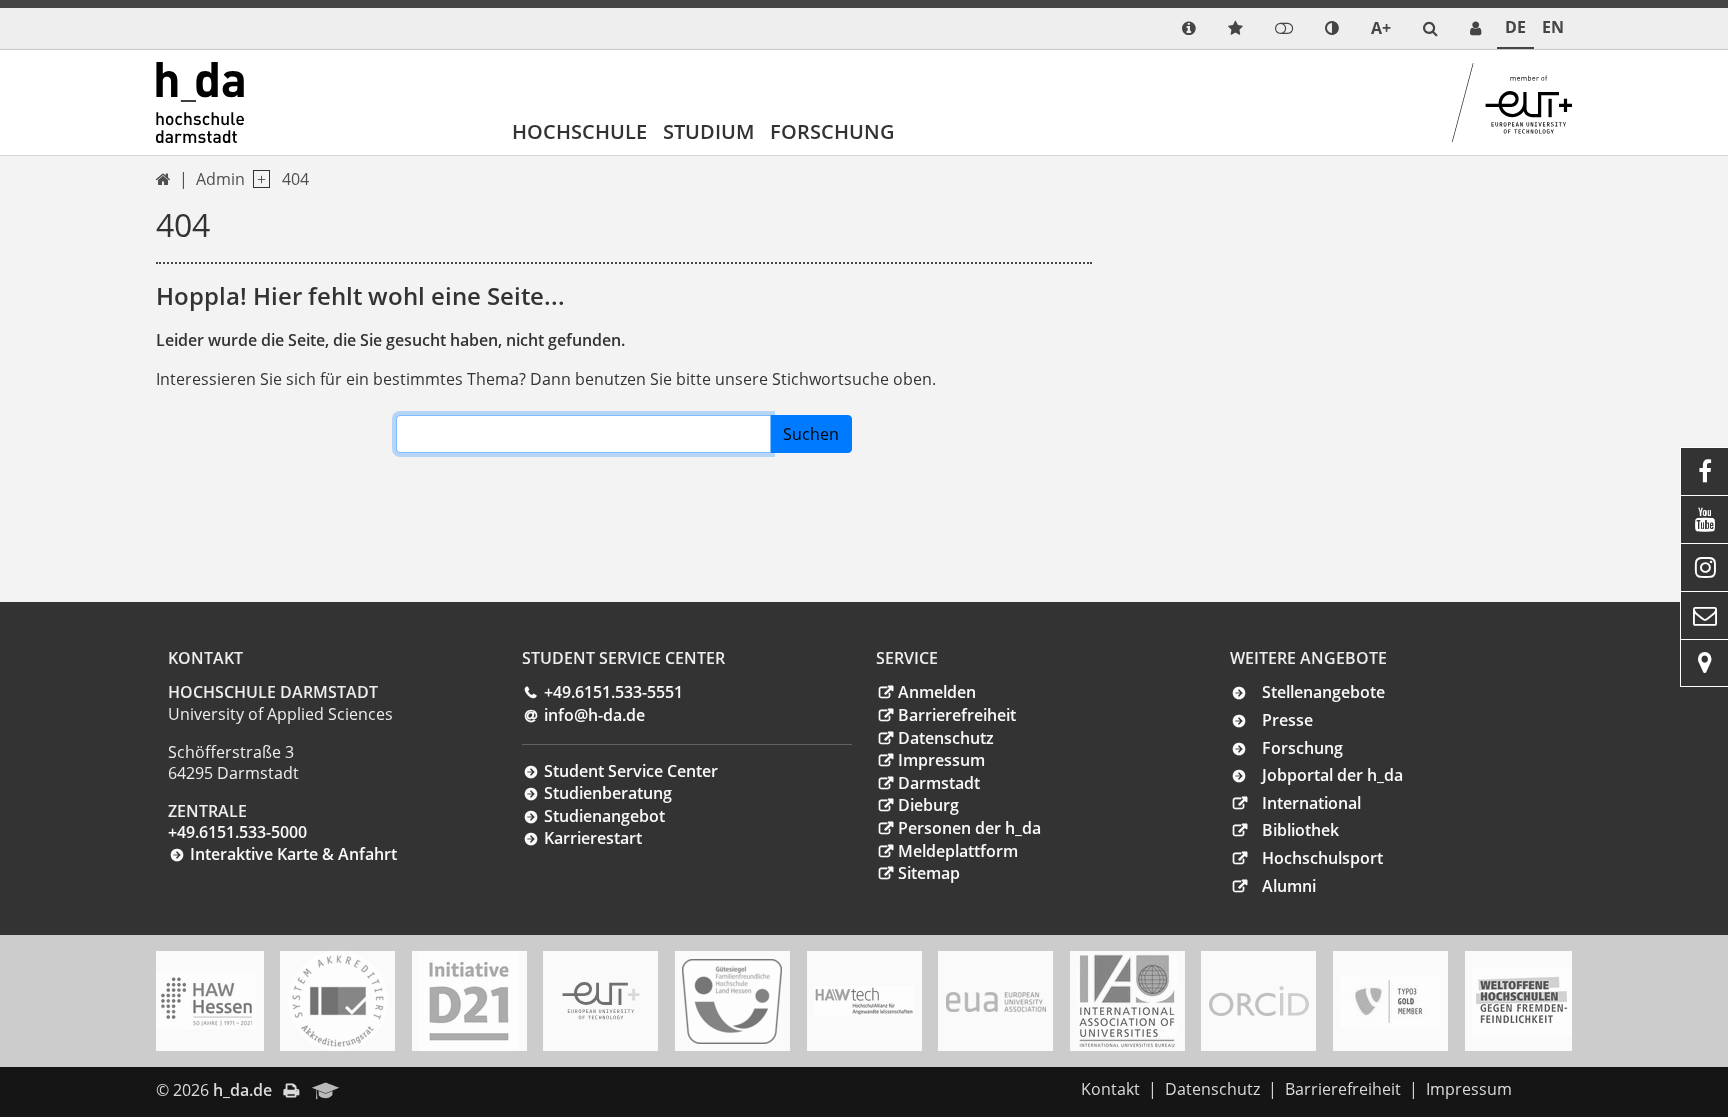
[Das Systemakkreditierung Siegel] (338, 1001)
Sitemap (929, 873)
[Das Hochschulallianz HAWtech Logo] (864, 1001)
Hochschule (579, 131)
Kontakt (1110, 1089)
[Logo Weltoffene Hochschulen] (1522, 1001)
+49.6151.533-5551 (613, 692)
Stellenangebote (1323, 692)
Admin (220, 179)
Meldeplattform (958, 851)
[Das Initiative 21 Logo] (469, 1001)
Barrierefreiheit (957, 715)
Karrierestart (593, 838)
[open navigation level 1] (257, 179)
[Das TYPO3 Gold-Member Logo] (1390, 1001)
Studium (708, 131)
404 (295, 179)
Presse (1287, 720)
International (1311, 803)
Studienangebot (604, 816)
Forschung (832, 131)
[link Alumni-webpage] (326, 1092)
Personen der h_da (969, 828)
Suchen (811, 434)
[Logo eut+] (601, 1000)
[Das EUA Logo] (996, 1001)
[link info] (1189, 28)
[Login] (1284, 28)
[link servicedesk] (1475, 28)
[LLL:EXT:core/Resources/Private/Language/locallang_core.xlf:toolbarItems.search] (1430, 28)
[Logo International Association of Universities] (1127, 1001)
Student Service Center (631, 771)
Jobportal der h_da (1332, 775)
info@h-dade (594, 715)
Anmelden (937, 692)
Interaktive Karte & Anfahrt (293, 854)
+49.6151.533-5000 (237, 832)
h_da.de (242, 1090)
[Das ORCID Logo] (1259, 1001)
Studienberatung (608, 793)
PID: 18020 (393, 1090)
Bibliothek (1300, 830)
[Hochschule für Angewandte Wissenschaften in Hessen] (206, 1001)
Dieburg (928, 805)
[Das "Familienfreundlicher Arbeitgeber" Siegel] (732, 1001)
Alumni (1289, 886)
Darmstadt (939, 783)
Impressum (941, 760)
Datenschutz (946, 738)
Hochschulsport (1322, 858)
